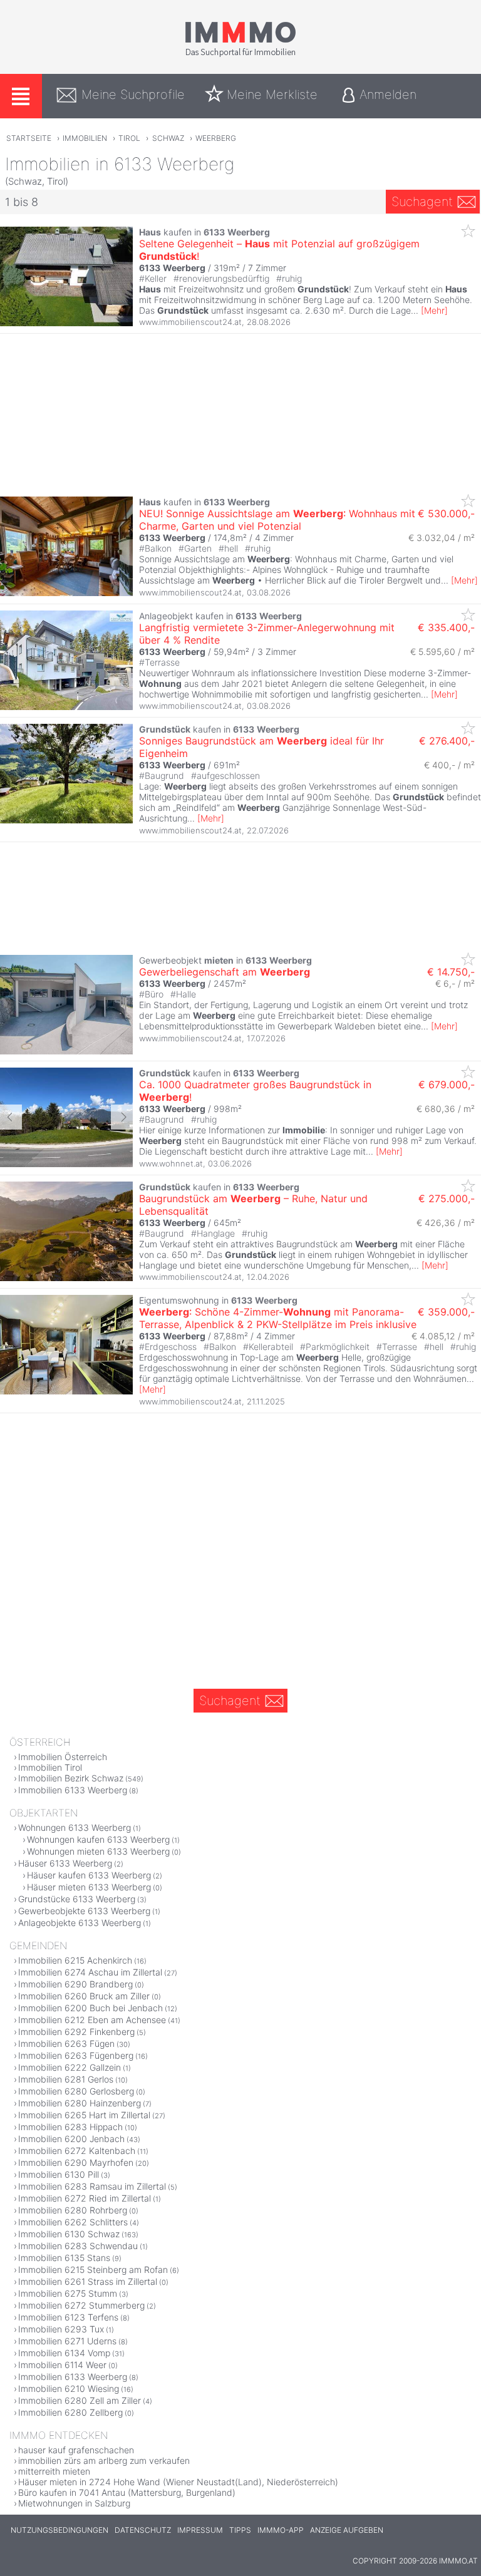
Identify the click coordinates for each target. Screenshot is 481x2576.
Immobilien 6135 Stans (64, 2258)
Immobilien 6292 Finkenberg (76, 2032)
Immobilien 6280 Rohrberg (73, 2210)
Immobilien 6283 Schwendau (78, 2246)
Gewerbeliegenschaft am (225, 972)
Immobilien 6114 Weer (62, 2365)
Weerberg (216, 138)
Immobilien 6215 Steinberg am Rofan (93, 2269)
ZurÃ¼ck (11, 1117)
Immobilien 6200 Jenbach (71, 2139)
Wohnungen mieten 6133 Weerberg (98, 1851)
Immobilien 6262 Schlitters (73, 2222)
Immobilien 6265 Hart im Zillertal (84, 2115)
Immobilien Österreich (63, 1757)
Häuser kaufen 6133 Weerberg (89, 1875)
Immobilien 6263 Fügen (66, 2043)
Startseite (29, 138)
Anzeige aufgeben (347, 2530)
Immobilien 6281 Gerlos (66, 2079)
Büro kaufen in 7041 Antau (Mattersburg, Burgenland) (127, 2492)
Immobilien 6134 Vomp (64, 2353)
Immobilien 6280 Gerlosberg (76, 2091)
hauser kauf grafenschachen (76, 2450)
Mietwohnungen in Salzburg (74, 2503)
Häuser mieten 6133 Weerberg (89, 1887)
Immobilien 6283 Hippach (70, 2127)
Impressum (200, 2530)
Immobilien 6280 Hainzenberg (80, 2103)
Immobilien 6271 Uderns (67, 2341)
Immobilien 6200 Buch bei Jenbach (91, 2008)
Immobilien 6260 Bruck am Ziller (84, 1996)
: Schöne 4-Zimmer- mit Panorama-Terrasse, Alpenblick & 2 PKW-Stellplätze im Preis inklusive (278, 1318)
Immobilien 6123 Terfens (68, 2317)
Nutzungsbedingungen (59, 2530)
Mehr (434, 310)
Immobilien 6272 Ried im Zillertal (85, 2198)
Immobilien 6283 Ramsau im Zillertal (92, 2186)
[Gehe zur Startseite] (240, 54)
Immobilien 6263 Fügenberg (76, 2055)
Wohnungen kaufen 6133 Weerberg (98, 1839)
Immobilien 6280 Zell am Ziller (80, 2400)
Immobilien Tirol (50, 1767)
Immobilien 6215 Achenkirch (75, 1960)
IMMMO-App (281, 2530)
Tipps (240, 2530)
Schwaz (168, 138)
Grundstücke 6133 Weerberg (77, 1899)
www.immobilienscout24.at (190, 322)
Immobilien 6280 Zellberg (70, 2412)
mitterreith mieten (54, 2471)
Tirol (129, 138)
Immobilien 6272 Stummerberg (81, 2305)
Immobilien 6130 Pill (59, 2174)
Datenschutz (143, 2530)
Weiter (122, 1117)
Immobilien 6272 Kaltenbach (77, 2151)
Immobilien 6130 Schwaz (69, 2234)
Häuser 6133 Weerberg (65, 1863)
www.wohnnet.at (171, 1163)
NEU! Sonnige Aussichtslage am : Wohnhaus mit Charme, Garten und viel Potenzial (277, 520)
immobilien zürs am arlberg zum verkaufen (104, 2460)
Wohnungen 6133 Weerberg (75, 1827)
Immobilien (85, 138)
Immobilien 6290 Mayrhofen (76, 2162)
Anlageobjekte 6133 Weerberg (80, 1923)
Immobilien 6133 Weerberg (73, 1790)
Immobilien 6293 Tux (61, 2329)
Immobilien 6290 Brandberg (75, 1984)
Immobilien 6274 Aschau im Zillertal (90, 1972)
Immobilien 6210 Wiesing (69, 2388)
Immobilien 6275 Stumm (68, 2293)
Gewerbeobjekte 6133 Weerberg (84, 1911)
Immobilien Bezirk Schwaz (71, 1778)
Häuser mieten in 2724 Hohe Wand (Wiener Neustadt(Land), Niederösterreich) (178, 2482)
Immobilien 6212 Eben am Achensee (92, 2020)
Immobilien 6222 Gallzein (70, 2067)
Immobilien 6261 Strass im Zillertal (88, 2281)
